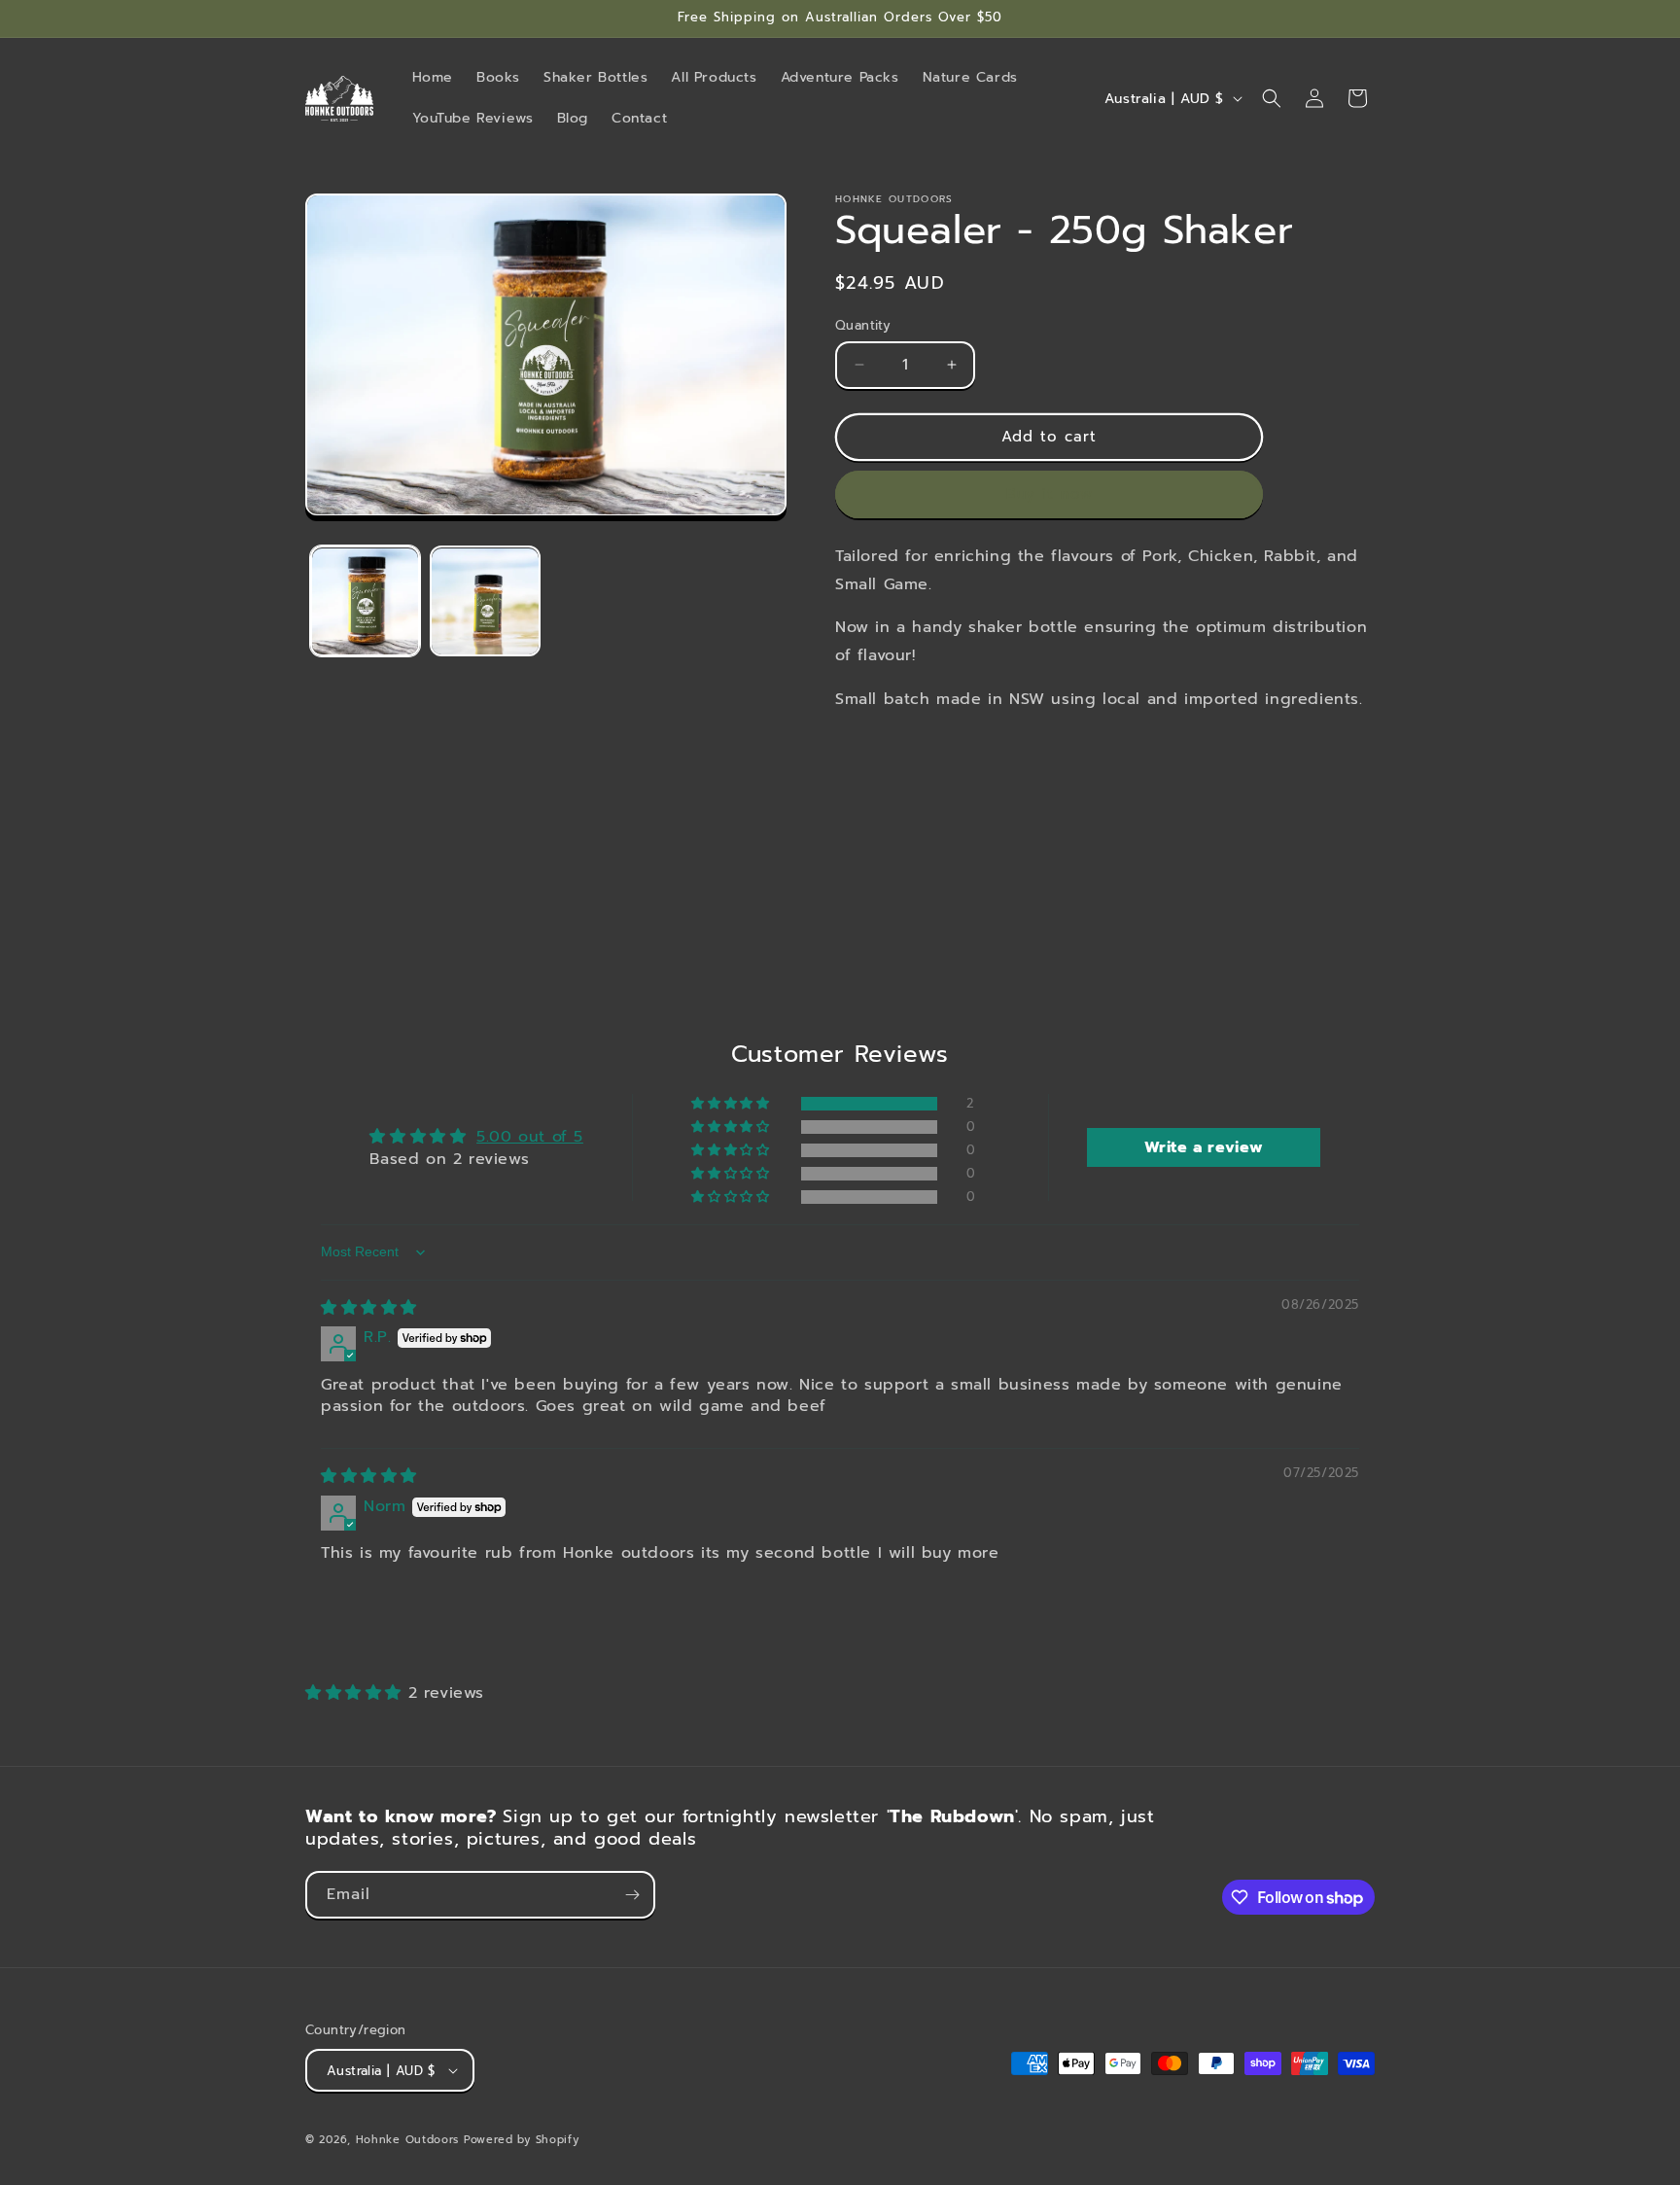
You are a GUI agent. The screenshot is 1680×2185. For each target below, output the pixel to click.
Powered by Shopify (522, 2140)
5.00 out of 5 (530, 1137)
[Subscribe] (632, 1895)
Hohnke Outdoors (408, 2140)
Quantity (863, 325)
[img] (369, 1308)
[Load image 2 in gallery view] (485, 601)
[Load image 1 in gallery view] (365, 601)
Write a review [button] (1204, 1147)
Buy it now (1050, 494)
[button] (1272, 98)
